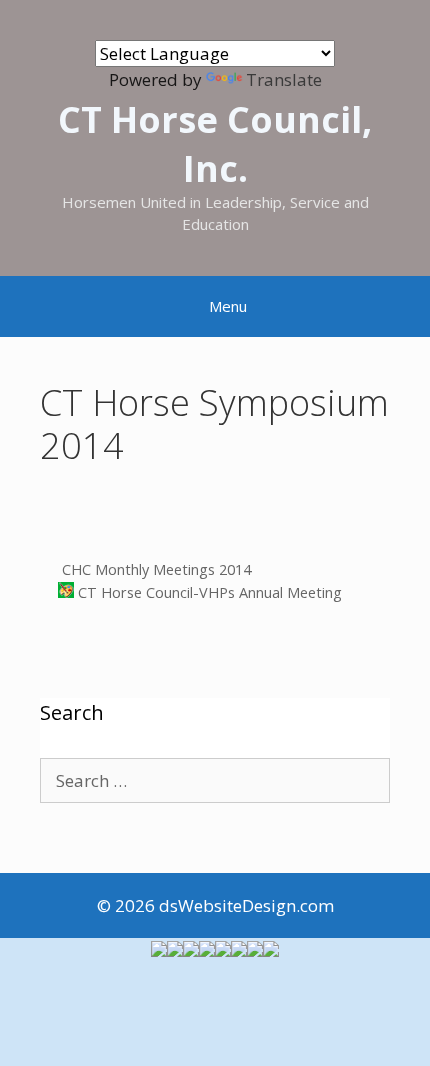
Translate (284, 79)
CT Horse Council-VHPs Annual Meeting (208, 592)
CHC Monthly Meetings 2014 (154, 569)
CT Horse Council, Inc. (215, 144)
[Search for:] (215, 780)
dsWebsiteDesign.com (246, 905)
